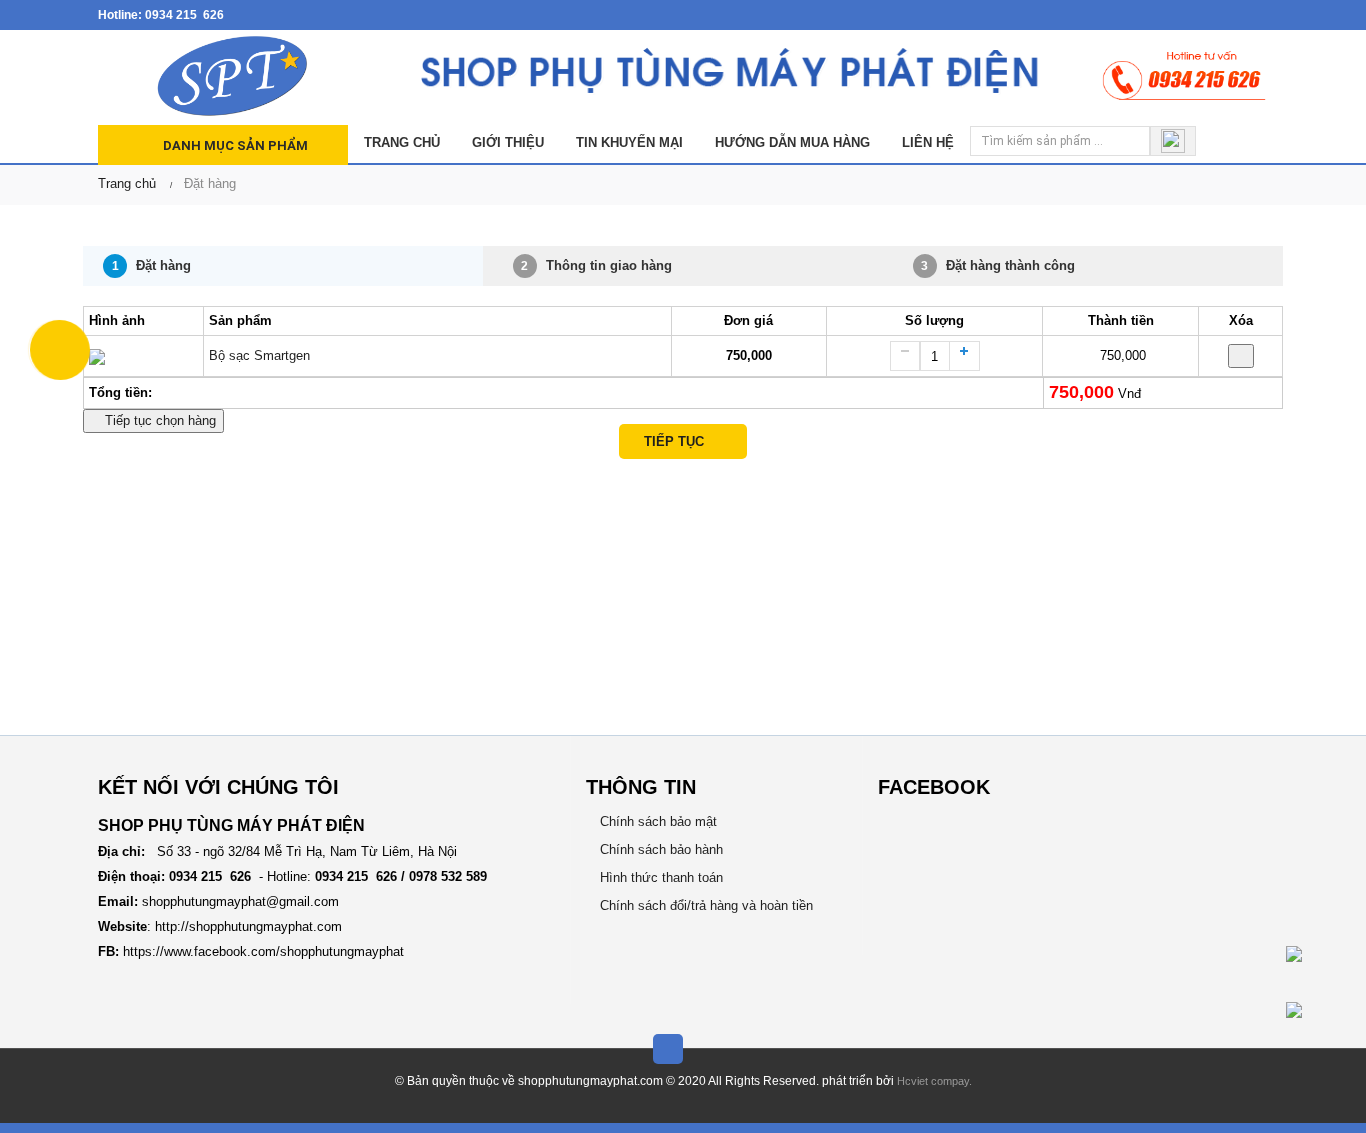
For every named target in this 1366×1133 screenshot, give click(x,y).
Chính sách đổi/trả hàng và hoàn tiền (704, 905)
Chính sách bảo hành (659, 849)
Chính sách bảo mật (656, 821)
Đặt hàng (152, 265)
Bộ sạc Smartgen (259, 355)
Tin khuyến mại (629, 142)
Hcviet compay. (934, 1081)
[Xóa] (1241, 356)
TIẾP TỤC (678, 441)
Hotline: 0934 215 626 (161, 15)
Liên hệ (928, 142)
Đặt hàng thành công (998, 265)
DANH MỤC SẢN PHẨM (234, 145)
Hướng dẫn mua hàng (792, 142)
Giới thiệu (508, 142)
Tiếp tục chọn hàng (158, 420)
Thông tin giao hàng (596, 265)
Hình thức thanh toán (659, 877)
